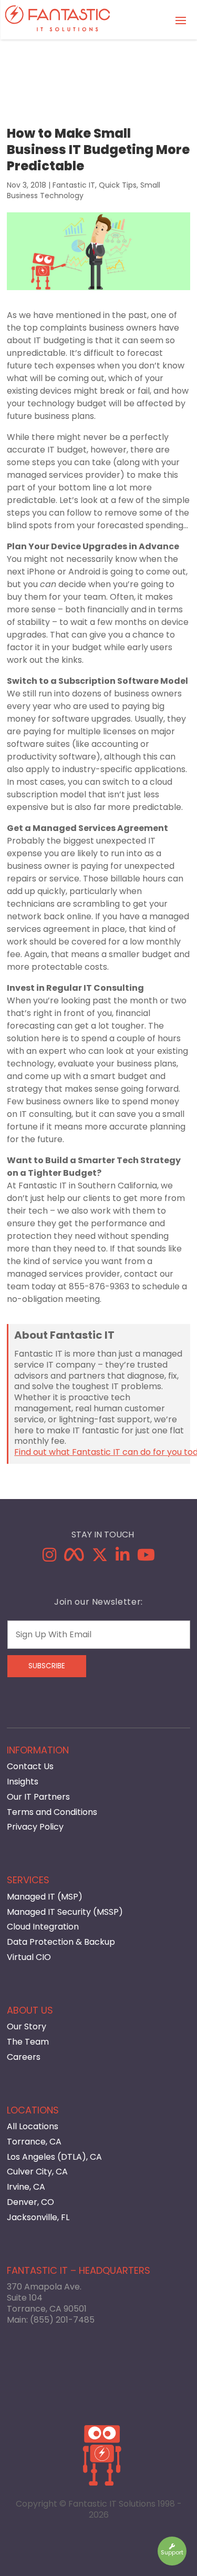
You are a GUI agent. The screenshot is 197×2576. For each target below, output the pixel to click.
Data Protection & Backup (61, 1942)
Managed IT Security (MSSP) (65, 1912)
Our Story (27, 2026)
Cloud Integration (43, 1927)
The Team (28, 2042)
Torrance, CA (34, 2142)
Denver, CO (30, 2202)
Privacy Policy (35, 1827)
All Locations (33, 2126)
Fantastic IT (74, 185)
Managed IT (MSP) (45, 1897)
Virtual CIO (29, 1957)
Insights (23, 1782)
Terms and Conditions (52, 1812)
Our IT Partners (38, 1797)
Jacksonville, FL (38, 2217)
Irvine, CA (26, 2187)
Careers (24, 2057)
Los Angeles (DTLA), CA (54, 2157)
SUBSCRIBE (47, 1666)
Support (172, 2552)
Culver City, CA (37, 2172)
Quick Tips (118, 185)
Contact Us (30, 1766)
